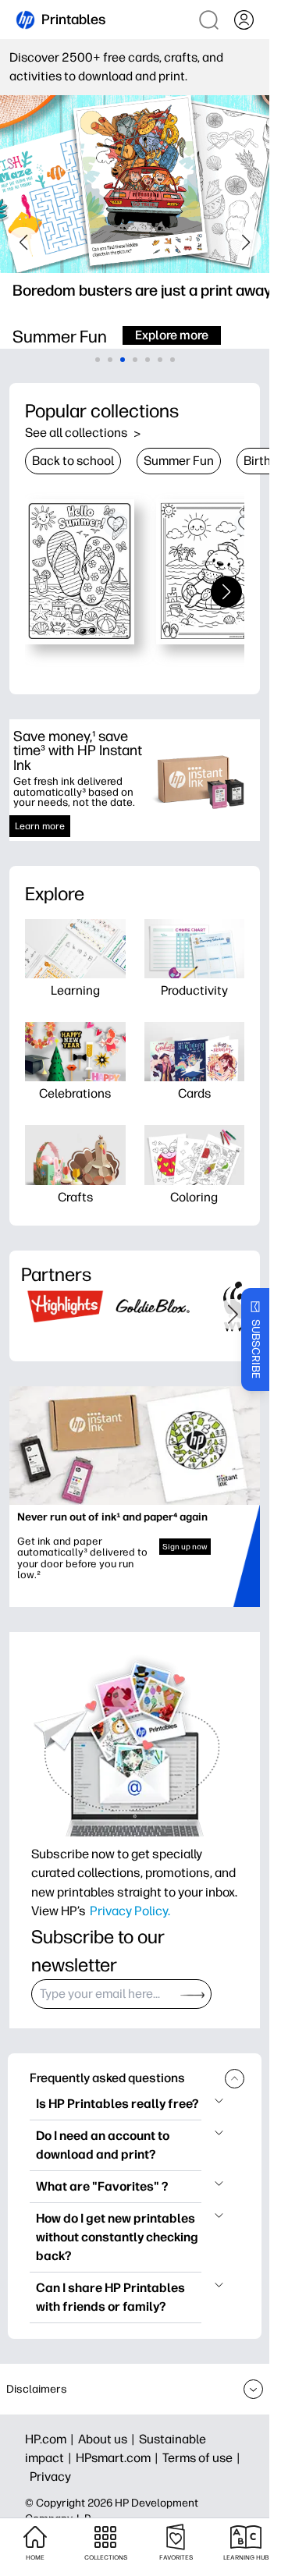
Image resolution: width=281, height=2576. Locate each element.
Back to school (73, 461)
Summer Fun (179, 461)
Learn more (40, 826)
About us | (108, 2439)
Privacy (50, 2477)
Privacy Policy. (130, 1911)
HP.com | (52, 2439)
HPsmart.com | (119, 2458)
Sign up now (185, 1547)
